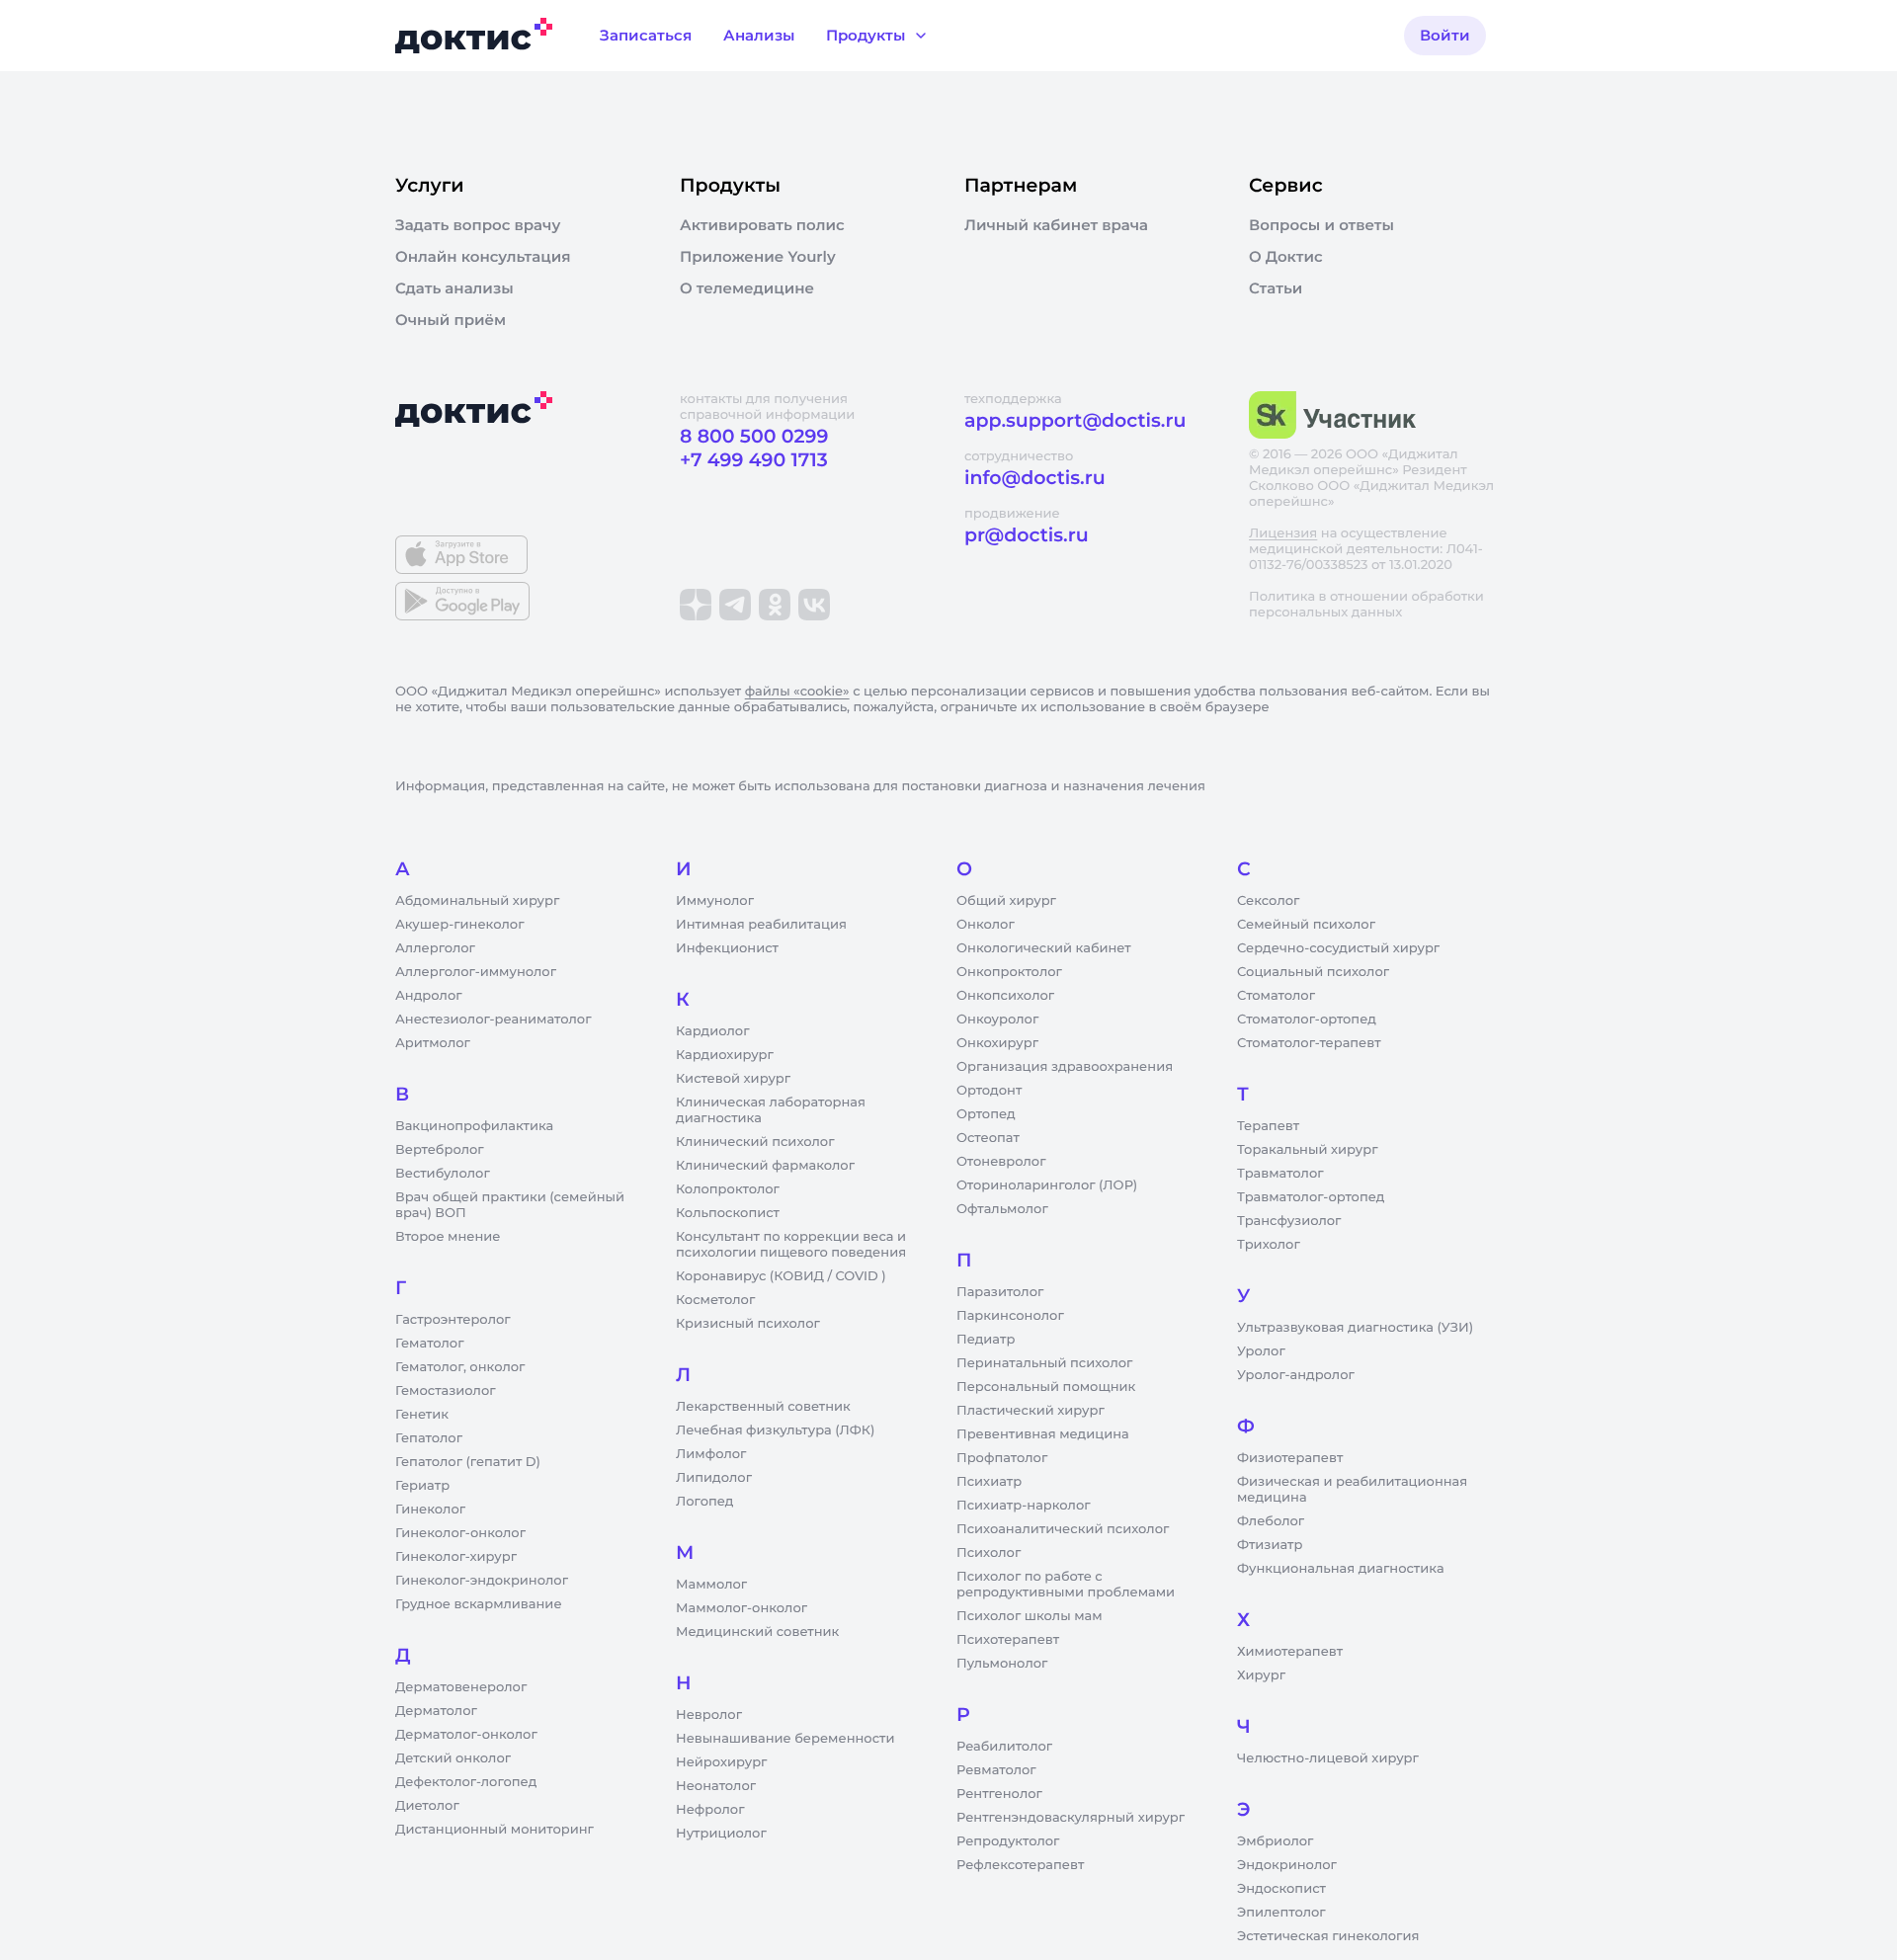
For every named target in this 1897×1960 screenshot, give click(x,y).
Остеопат (988, 1138)
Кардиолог (713, 1031)
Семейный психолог (1306, 925)
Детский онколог (453, 1758)
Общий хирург (1006, 901)
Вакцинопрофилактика (474, 1126)
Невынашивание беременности (785, 1739)
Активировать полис (762, 225)
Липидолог (714, 1478)
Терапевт (1268, 1126)
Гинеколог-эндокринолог (482, 1581)
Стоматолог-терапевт (1309, 1043)
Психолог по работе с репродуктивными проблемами (1066, 1585)
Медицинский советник (757, 1632)
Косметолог (715, 1300)
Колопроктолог (728, 1189)
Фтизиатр (1270, 1545)
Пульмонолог (1002, 1664)
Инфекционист (727, 948)
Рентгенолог (999, 1794)
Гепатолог (429, 1438)
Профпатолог (1002, 1458)
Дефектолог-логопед (466, 1782)
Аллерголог (435, 948)
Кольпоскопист (728, 1213)
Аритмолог (433, 1043)
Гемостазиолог (446, 1391)
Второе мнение (448, 1237)
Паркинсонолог (1010, 1316)
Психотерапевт (1008, 1640)
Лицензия (1283, 533)
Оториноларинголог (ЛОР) (1047, 1185)
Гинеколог (430, 1510)
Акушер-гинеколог (459, 925)
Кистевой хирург (733, 1079)
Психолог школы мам (1030, 1616)
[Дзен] (696, 605)
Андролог (429, 996)
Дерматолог (436, 1711)
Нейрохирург (721, 1762)
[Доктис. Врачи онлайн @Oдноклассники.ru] (775, 605)
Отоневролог (1001, 1162)
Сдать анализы (454, 288)
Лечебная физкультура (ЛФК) (775, 1430)
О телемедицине (747, 288)
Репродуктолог (1008, 1841)
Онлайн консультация (483, 257)
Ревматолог (996, 1770)
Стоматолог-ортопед (1307, 1020)
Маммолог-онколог (742, 1608)
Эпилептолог (1281, 1913)
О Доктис (1286, 257)
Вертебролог (440, 1150)
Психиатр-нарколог (1024, 1506)
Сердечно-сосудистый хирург (1338, 948)
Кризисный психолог (748, 1324)
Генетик (422, 1415)
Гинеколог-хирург (456, 1557)
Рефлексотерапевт (1020, 1865)
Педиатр (986, 1340)
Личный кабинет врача (1056, 225)
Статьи (1276, 288)
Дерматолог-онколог (466, 1735)
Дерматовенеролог (461, 1687)
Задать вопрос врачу (478, 225)
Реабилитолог (1004, 1747)
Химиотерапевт (1290, 1652)
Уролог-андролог (1296, 1375)
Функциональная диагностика (1341, 1569)
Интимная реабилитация (761, 925)
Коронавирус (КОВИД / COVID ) (781, 1276)
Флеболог (1271, 1521)
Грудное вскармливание (479, 1604)
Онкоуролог (997, 1020)
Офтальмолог (1002, 1209)
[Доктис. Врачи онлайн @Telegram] (735, 605)
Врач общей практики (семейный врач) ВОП (510, 1205)
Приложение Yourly (758, 257)
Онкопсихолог (1005, 996)
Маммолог (711, 1585)
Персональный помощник (1046, 1387)
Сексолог (1268, 901)
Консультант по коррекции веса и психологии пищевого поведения (791, 1245)
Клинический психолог (755, 1142)
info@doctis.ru (1035, 478)
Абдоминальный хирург (477, 901)
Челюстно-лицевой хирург (1328, 1758)
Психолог (989, 1553)
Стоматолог (1276, 996)
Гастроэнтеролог (453, 1320)
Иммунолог (715, 901)
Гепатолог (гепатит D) (468, 1462)
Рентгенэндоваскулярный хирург (1071, 1818)
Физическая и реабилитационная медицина (1352, 1490)
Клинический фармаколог (765, 1166)
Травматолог (1280, 1174)
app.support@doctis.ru (1075, 420)
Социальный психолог (1313, 972)
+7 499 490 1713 (754, 460)
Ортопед (986, 1114)
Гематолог (430, 1344)
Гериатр (422, 1486)
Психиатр (989, 1482)
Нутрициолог (721, 1834)
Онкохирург (997, 1043)
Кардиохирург (725, 1055)
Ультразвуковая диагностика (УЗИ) (1355, 1328)
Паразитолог (1000, 1292)
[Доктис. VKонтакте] (814, 605)
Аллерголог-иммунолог (476, 972)
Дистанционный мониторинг (495, 1830)
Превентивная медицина (1043, 1434)
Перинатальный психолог (1044, 1363)
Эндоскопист (1281, 1889)
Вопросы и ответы (1321, 225)
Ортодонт (989, 1091)
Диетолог (427, 1806)
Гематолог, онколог (460, 1367)
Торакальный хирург (1307, 1150)
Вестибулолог (443, 1174)
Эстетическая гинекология (1328, 1936)
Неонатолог (716, 1786)
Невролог (709, 1715)
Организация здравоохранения (1065, 1067)
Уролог (1261, 1351)
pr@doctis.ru (1027, 535)
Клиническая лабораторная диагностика (771, 1110)
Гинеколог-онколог (460, 1533)
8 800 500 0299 (754, 436)
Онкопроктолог (1009, 972)
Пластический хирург (1031, 1411)
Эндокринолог (1287, 1865)
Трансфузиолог (1289, 1221)
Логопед (704, 1502)
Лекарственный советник (763, 1407)
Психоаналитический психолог (1063, 1529)
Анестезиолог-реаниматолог (493, 1020)
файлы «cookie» (797, 692)
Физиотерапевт (1290, 1458)
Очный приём (451, 320)
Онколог (986, 925)
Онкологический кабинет (1044, 948)
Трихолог (1269, 1245)
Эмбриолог (1275, 1841)
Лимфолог (711, 1454)
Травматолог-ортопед (1311, 1197)
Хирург (1261, 1675)
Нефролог (710, 1810)
